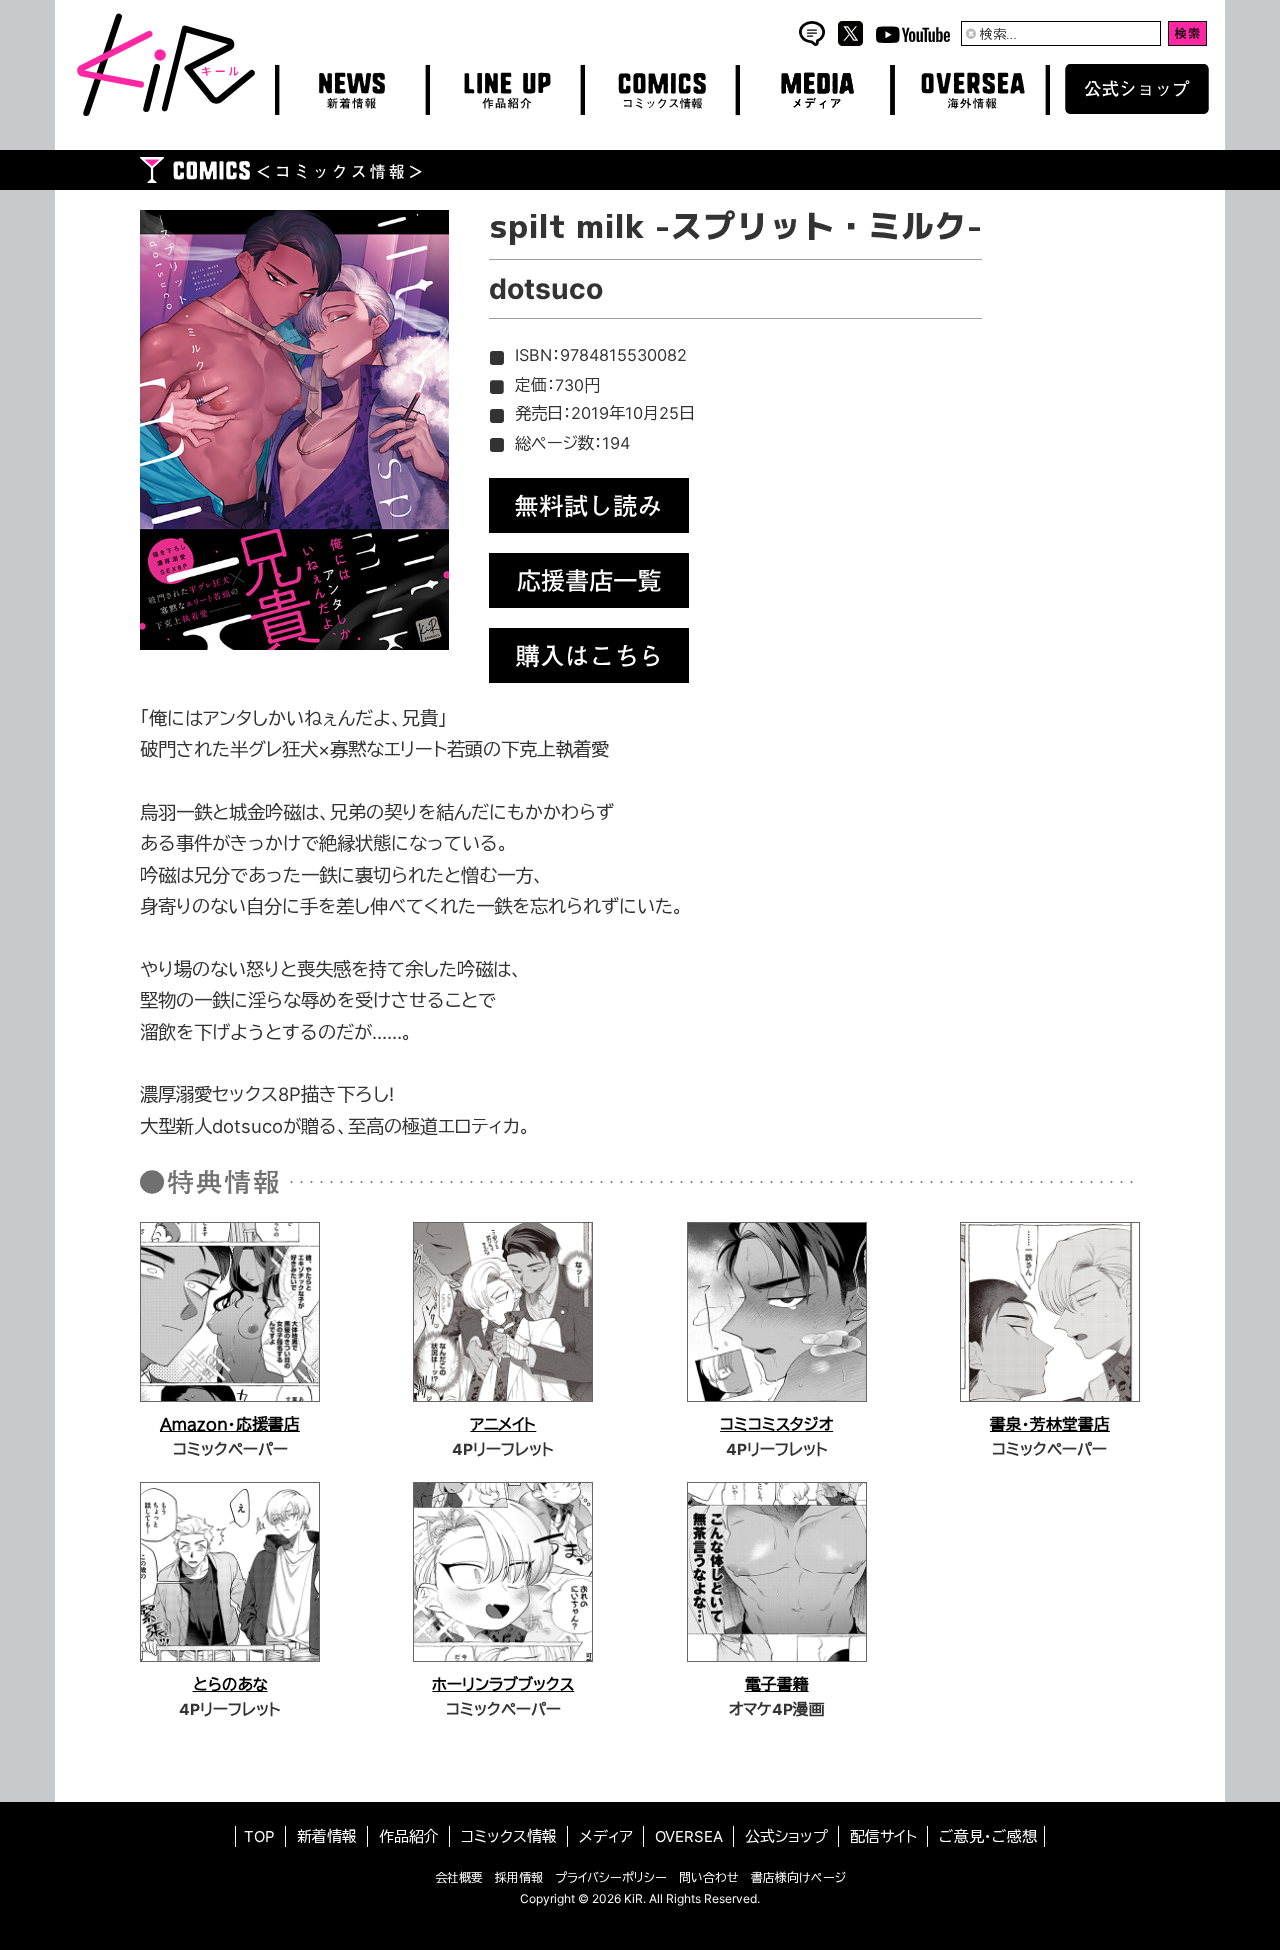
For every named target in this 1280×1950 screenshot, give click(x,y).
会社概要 (459, 1877)
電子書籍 (777, 1684)
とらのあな (230, 1684)
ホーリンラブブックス (503, 1684)
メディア (606, 1836)
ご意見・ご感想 (988, 1836)
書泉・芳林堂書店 (1050, 1424)
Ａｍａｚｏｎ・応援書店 (230, 1424)
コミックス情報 (509, 1836)
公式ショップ (786, 1836)
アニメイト (503, 1424)
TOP (259, 1836)
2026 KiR (617, 1898)
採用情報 (519, 1877)
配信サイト (883, 1836)
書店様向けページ (798, 1877)
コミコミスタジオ (776, 1424)
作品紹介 (409, 1836)
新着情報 (327, 1836)
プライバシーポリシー (611, 1877)
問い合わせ (709, 1877)
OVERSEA (689, 1836)
